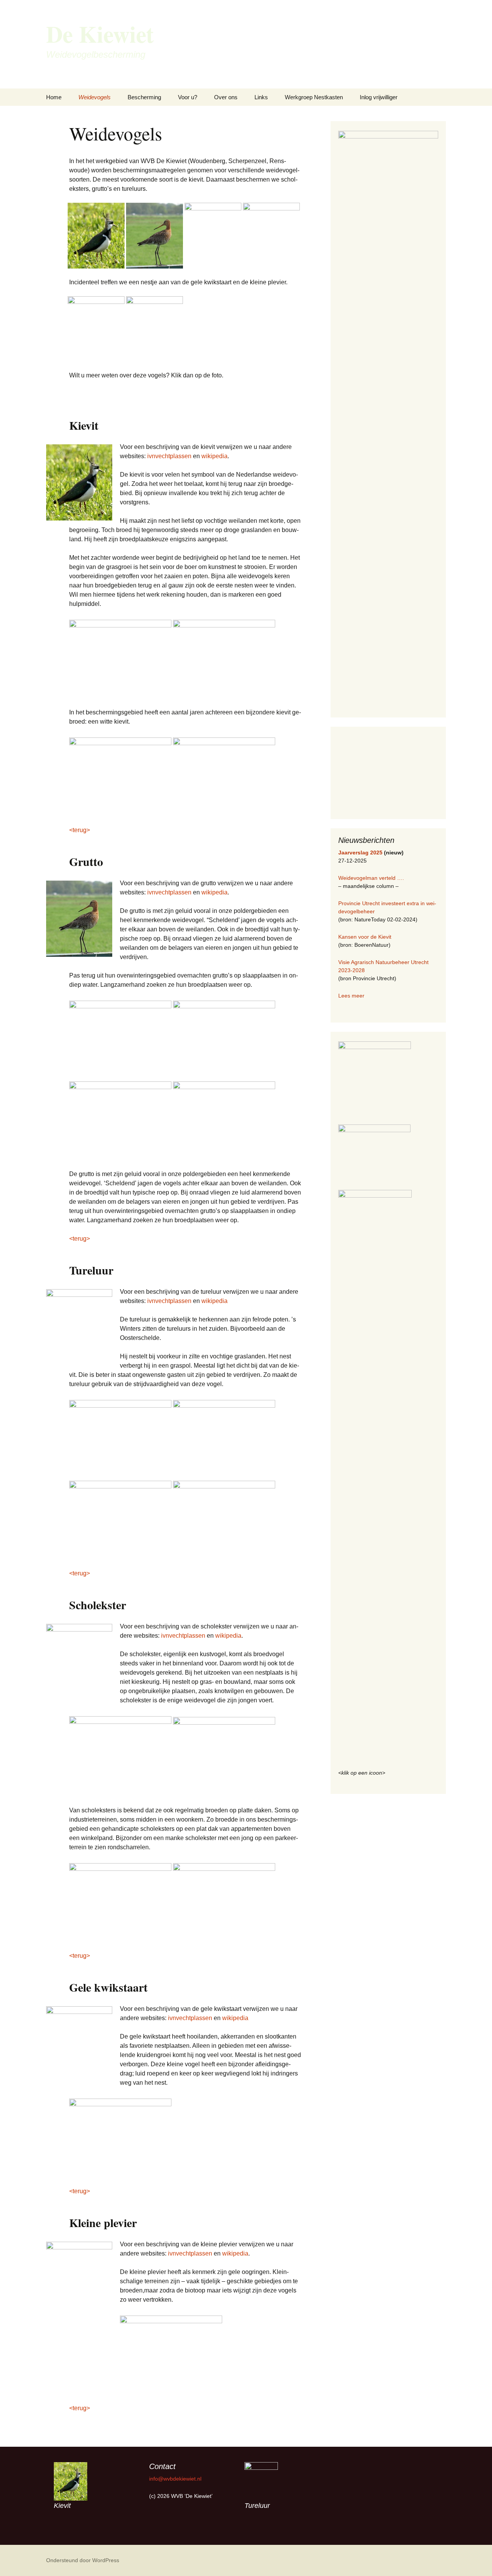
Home (54, 97)
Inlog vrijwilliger (379, 97)
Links (261, 97)
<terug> (80, 830)
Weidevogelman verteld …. (371, 878)
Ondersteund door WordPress (83, 2560)
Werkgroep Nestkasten (314, 97)
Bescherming (144, 97)
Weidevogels (95, 97)
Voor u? (188, 97)
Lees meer (351, 996)
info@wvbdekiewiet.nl (175, 2479)
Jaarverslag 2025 (360, 853)
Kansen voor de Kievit (365, 937)
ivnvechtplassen (169, 456)
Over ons (226, 97)
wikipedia (214, 456)
